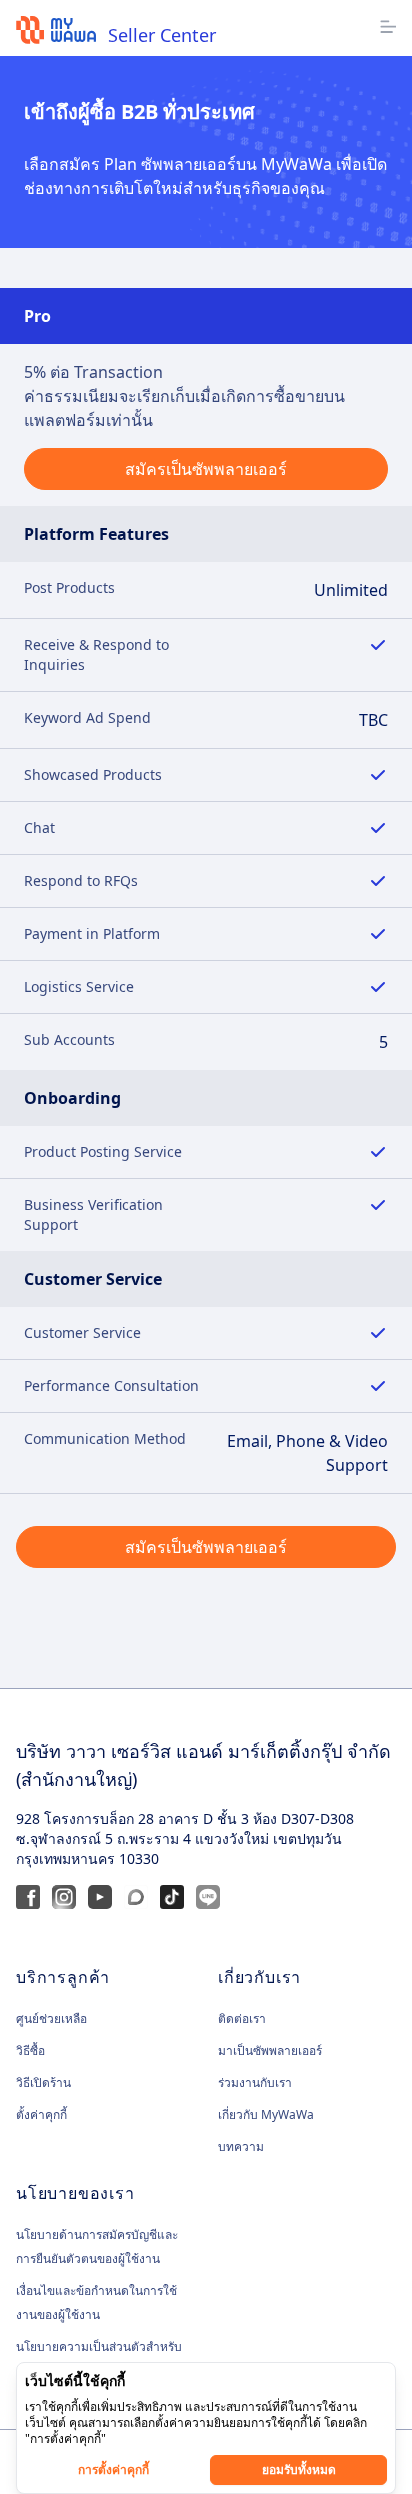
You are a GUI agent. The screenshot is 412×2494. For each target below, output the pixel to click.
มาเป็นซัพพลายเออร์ (270, 2050)
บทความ (241, 2146)
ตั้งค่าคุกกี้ (41, 2115)
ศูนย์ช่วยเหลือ (51, 2019)
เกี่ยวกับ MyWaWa (266, 2114)
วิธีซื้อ (30, 2050)
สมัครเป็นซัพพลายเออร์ (206, 469)
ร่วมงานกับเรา (255, 2082)
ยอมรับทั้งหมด (299, 2469)
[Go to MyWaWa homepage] (56, 30)
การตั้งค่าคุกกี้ (113, 2469)
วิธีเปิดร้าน (43, 2082)
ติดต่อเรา (242, 2018)
